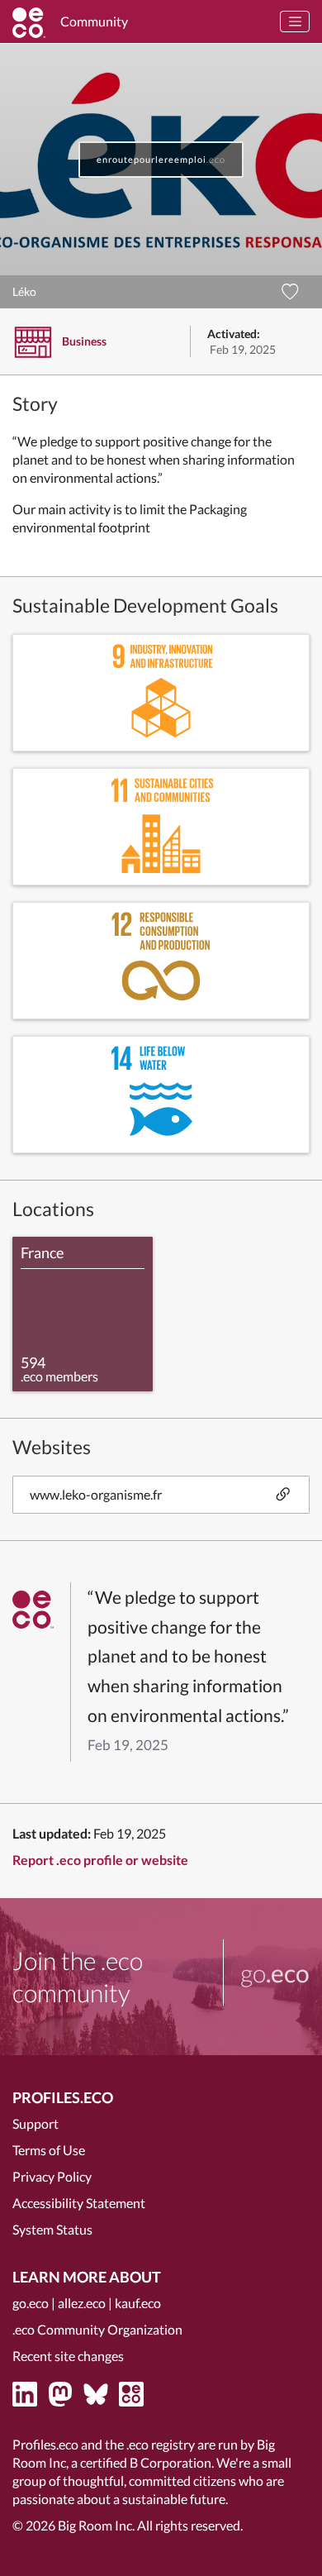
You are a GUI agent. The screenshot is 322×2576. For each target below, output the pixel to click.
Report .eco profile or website (100, 1860)
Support (36, 2123)
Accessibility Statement (79, 2203)
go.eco (31, 2303)
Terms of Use (49, 2150)
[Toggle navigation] (295, 21)
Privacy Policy (52, 2176)
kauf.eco (138, 2303)
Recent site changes (68, 2356)
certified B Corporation (146, 2462)
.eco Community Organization (97, 2329)
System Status (52, 2229)
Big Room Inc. (96, 2525)
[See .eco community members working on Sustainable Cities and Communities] (161, 827)
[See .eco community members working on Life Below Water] (161, 1095)
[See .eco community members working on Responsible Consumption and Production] (161, 961)
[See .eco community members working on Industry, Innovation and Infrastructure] (161, 693)
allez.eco (82, 2303)
